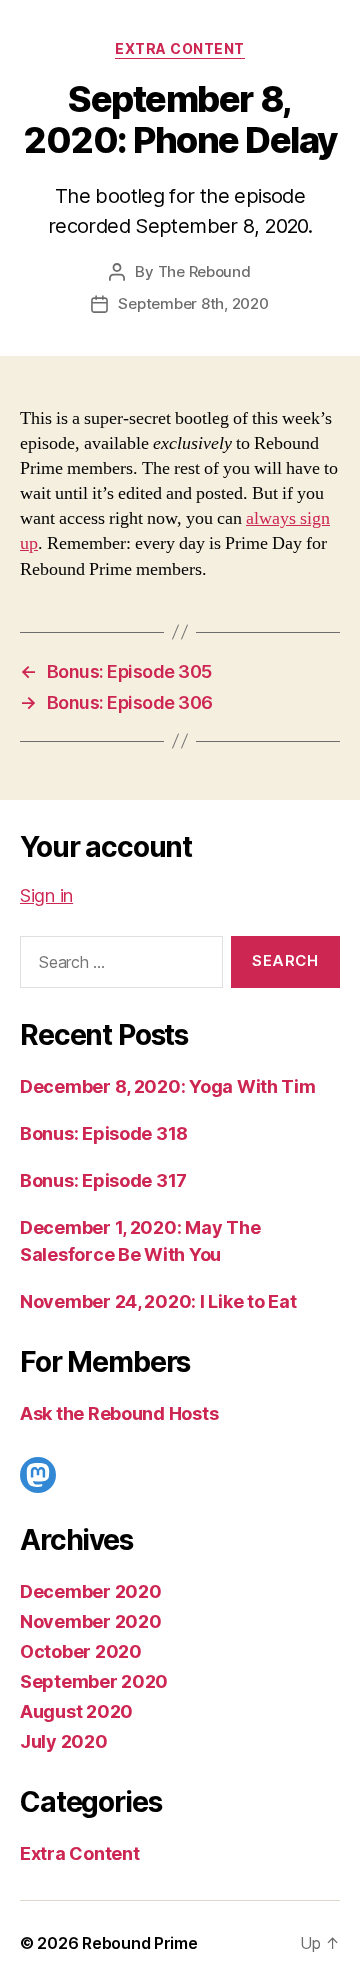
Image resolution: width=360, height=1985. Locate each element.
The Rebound (204, 271)
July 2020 (64, 1741)
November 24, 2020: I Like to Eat (158, 1301)
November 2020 (91, 1621)
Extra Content (180, 48)
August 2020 (76, 1711)
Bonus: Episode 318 (104, 1133)
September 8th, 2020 (193, 303)
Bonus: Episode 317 (103, 1180)
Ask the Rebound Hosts (119, 1413)
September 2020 (94, 1681)
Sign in (46, 895)
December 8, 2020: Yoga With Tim (168, 1086)
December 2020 (91, 1591)
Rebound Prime (140, 1943)
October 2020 (81, 1651)
